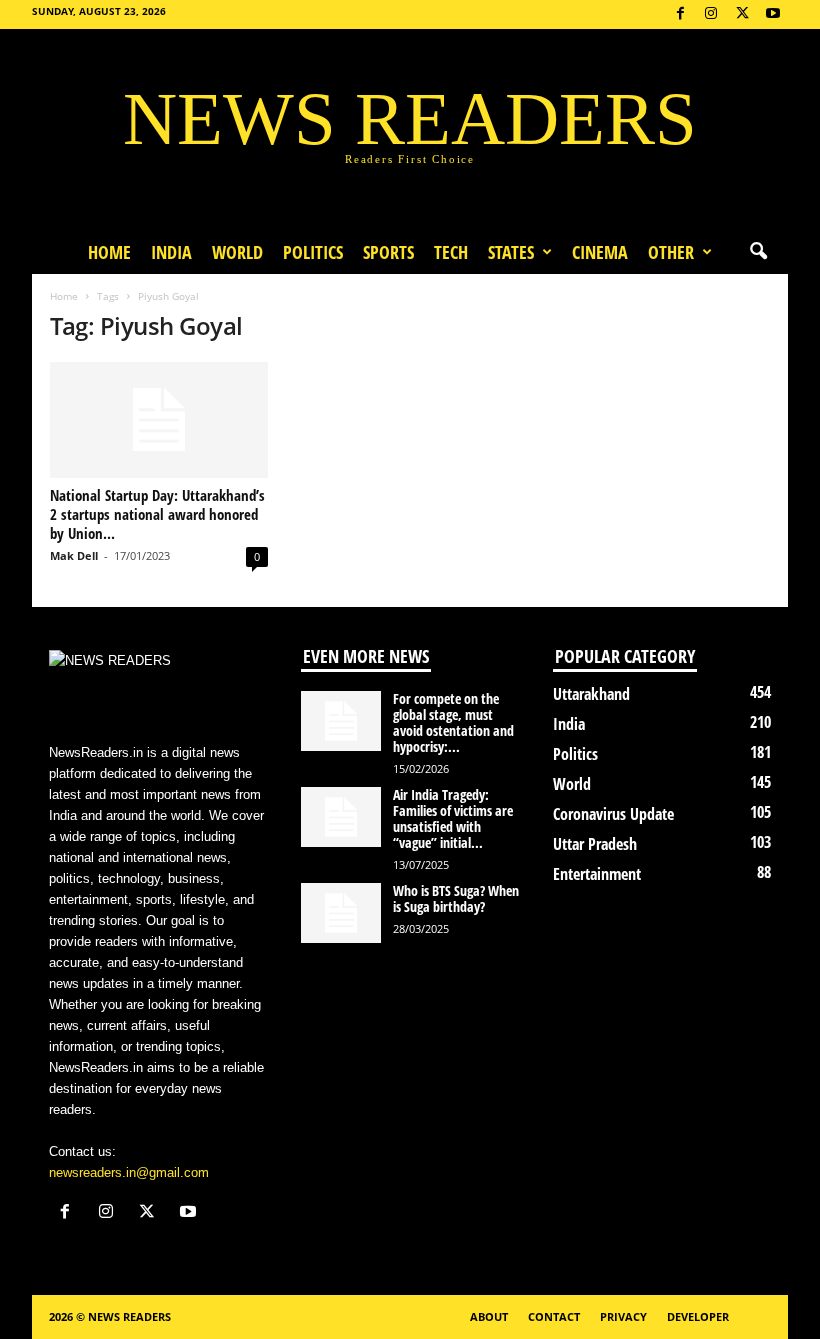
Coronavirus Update (613, 814)
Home (109, 252)
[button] (758, 252)
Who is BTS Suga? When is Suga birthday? (456, 898)
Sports (388, 252)
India (171, 252)
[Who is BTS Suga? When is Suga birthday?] (341, 913)
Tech (451, 252)
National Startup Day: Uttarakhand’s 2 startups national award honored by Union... (157, 514)
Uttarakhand (591, 694)
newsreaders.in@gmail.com (129, 1172)
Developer (698, 1316)
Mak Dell (74, 555)
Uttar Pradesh (595, 844)
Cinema (600, 252)
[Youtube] (773, 14)
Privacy (623, 1316)
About (489, 1316)
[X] (742, 14)
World (237, 252)
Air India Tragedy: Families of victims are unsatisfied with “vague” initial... (453, 818)
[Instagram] (711, 14)
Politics (313, 252)
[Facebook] (680, 14)
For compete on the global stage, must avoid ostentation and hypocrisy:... (453, 722)
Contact (554, 1316)
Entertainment (597, 874)
